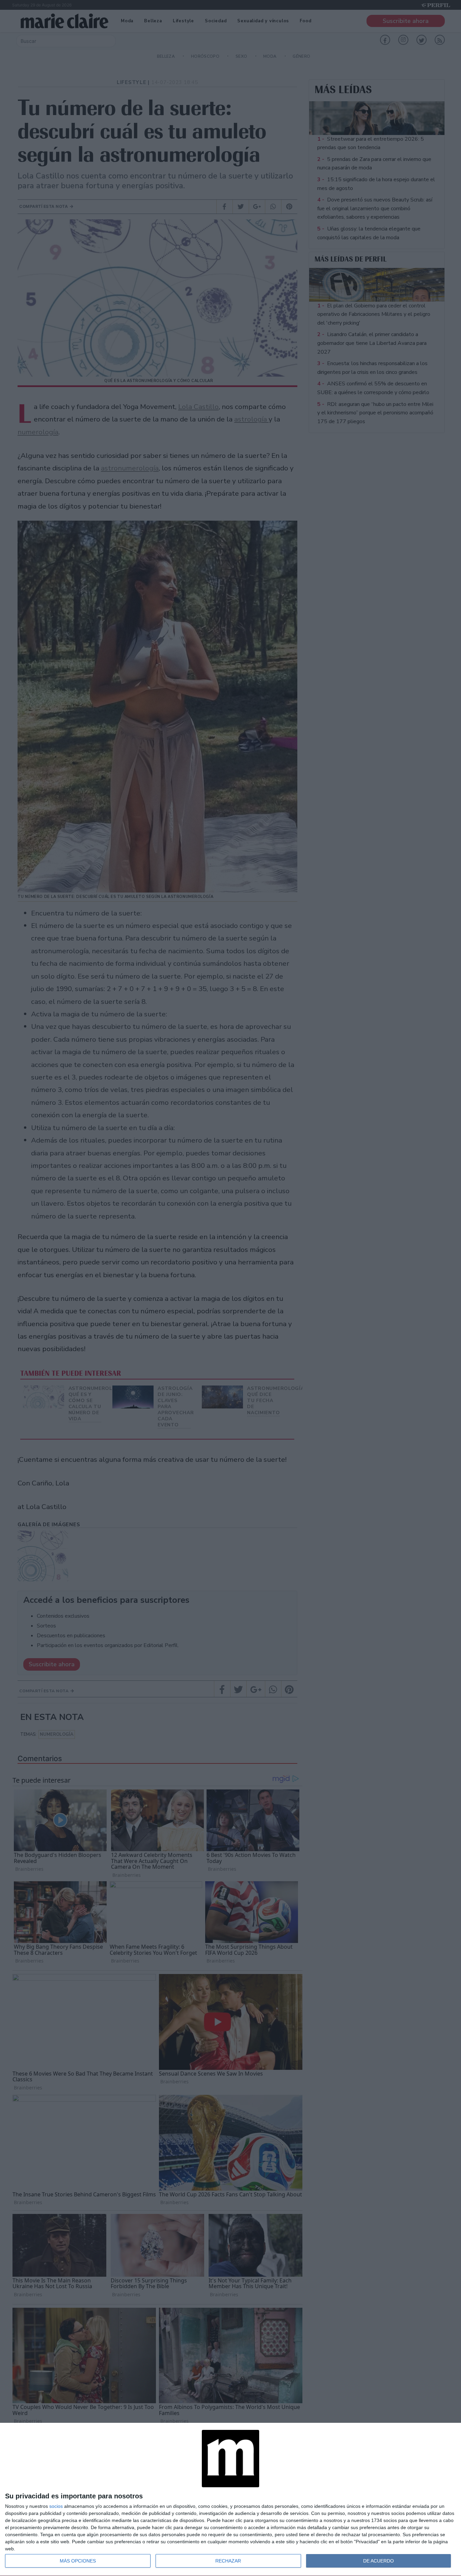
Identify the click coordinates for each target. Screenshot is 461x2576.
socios (56, 2506)
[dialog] (231, 2500)
